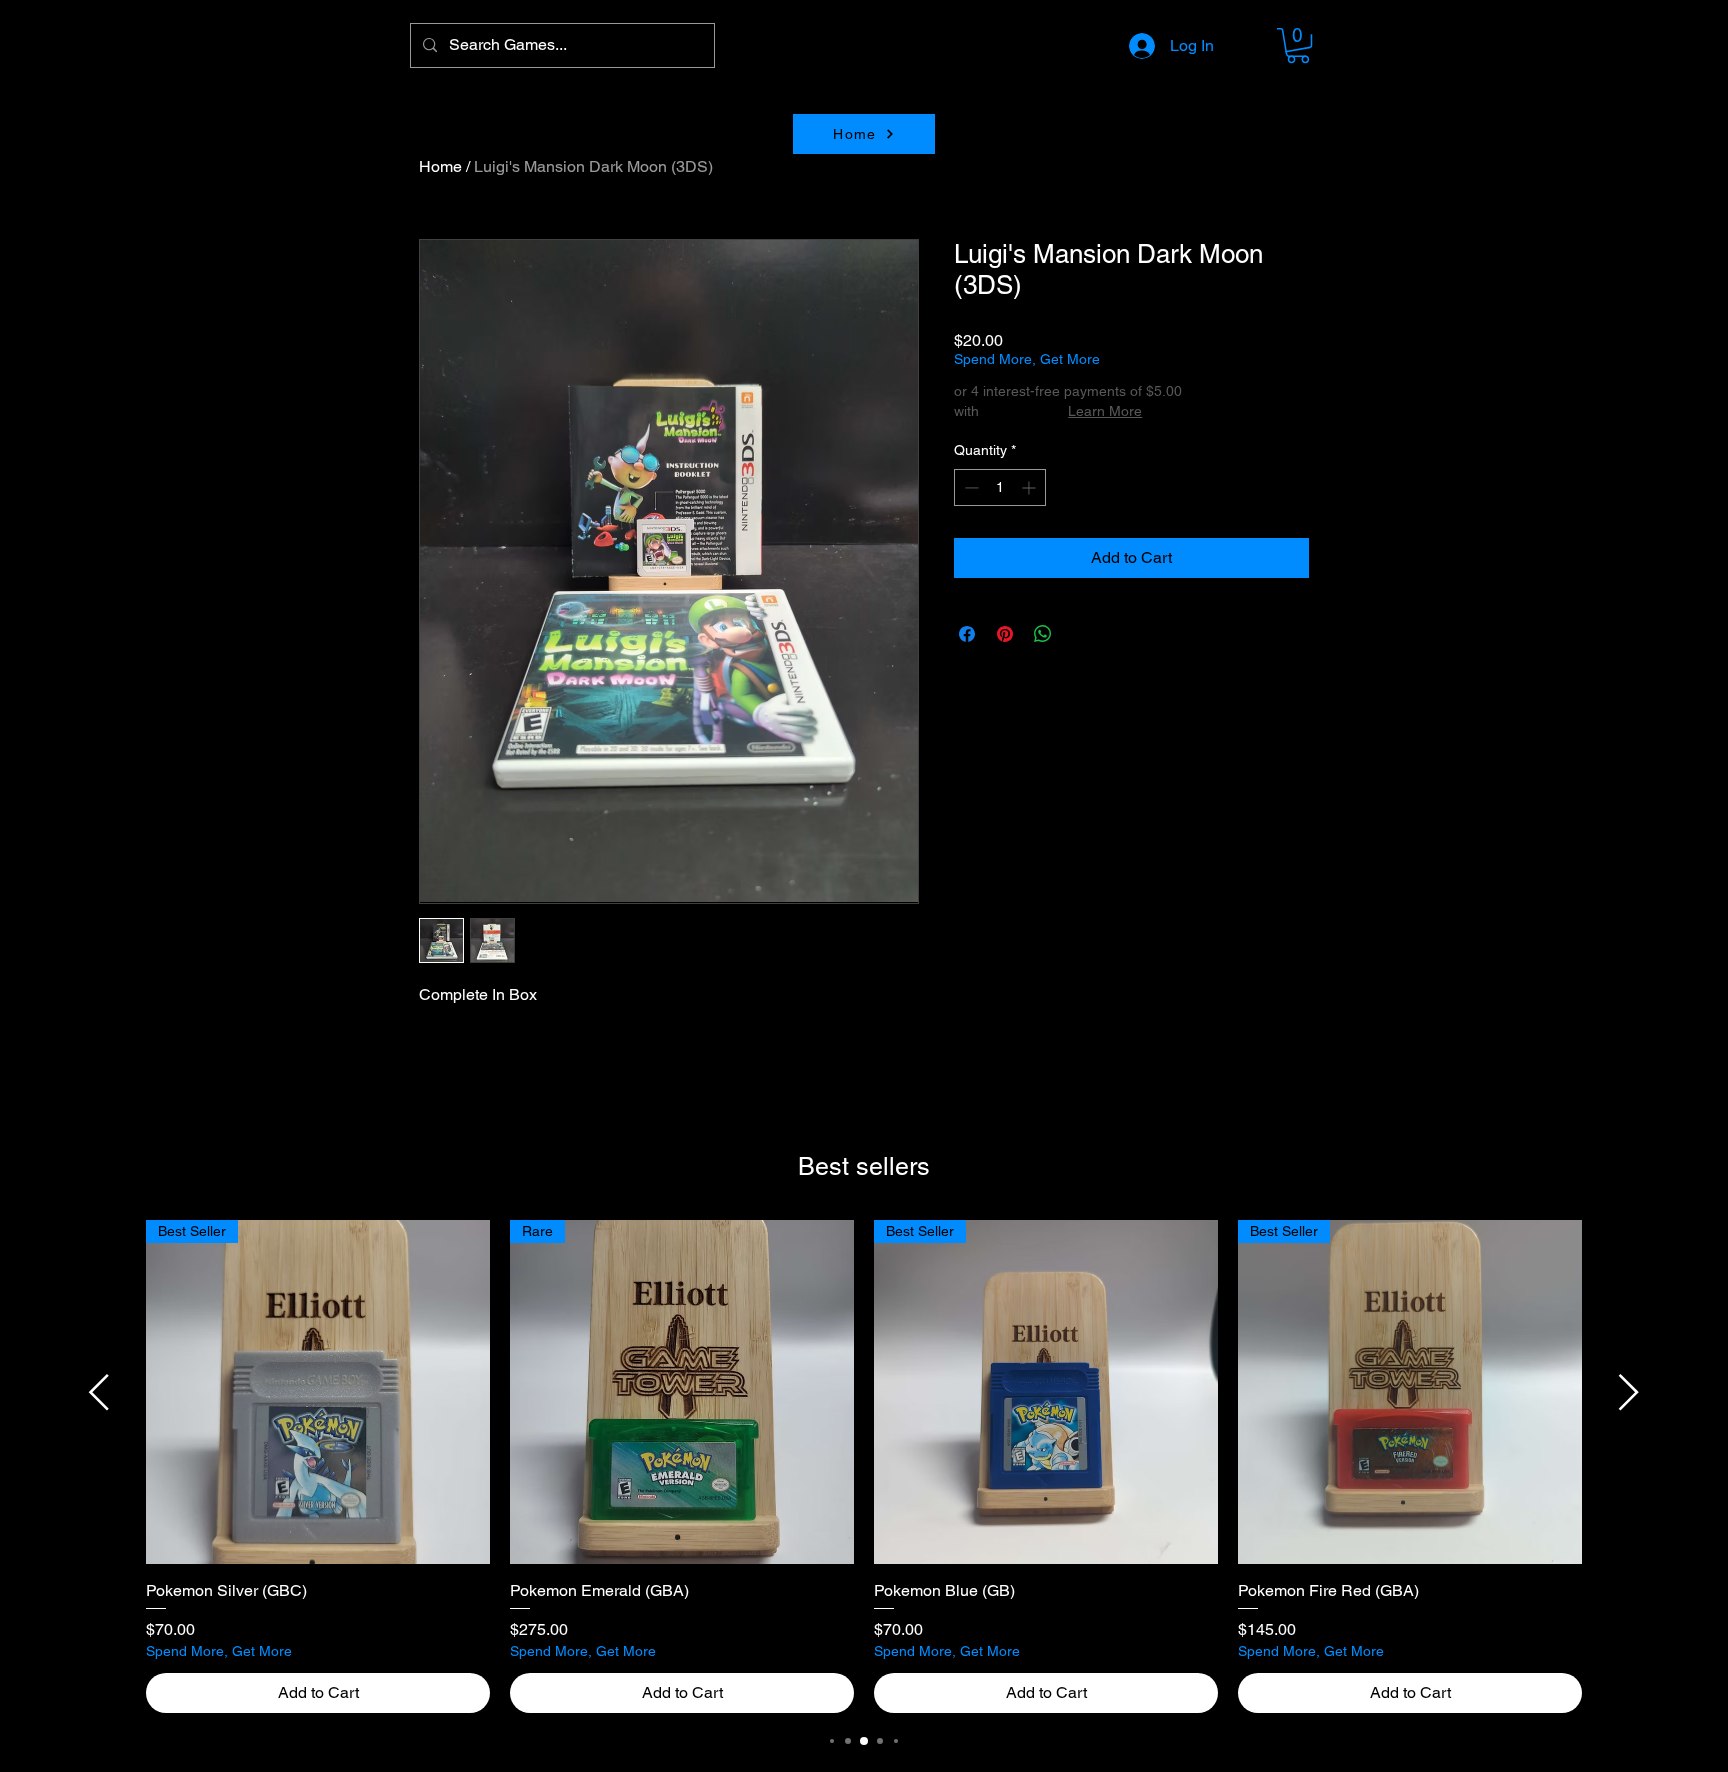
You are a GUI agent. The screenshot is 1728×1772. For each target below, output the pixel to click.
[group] (864, 1467)
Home (440, 166)
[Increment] (1030, 487)
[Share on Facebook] (967, 634)
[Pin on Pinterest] (1005, 634)
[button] (1298, 45)
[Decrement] (969, 487)
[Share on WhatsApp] (1043, 634)
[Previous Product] (99, 1392)
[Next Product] (1629, 1392)
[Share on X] (1081, 634)
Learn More (1105, 411)
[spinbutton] (1000, 487)
